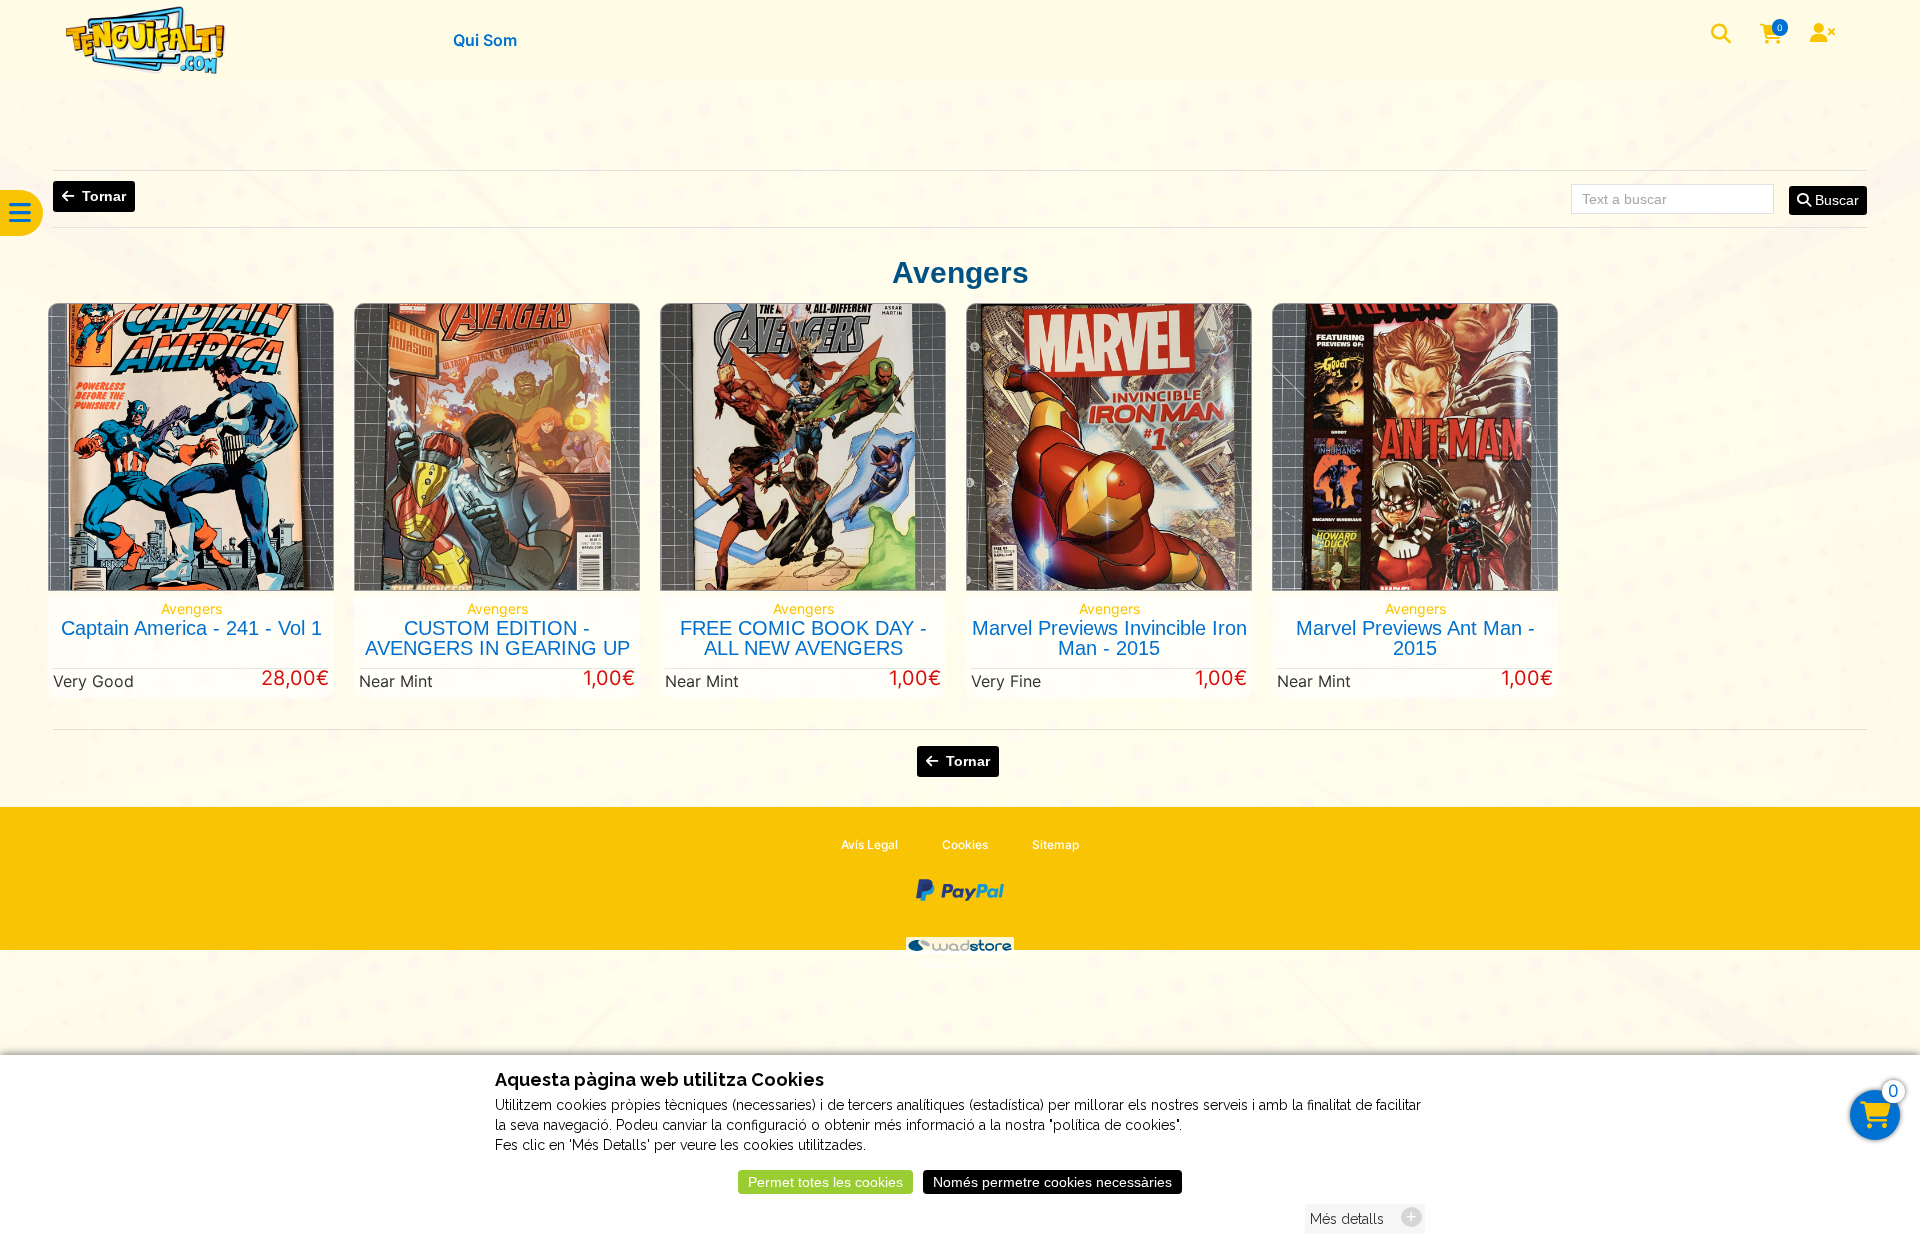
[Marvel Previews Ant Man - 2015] (1415, 585)
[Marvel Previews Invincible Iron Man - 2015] (1109, 585)
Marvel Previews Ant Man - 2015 (1415, 638)
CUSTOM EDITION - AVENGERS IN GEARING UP (497, 638)
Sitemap (1055, 844)
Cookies (965, 844)
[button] (1723, 35)
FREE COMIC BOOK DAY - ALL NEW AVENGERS (803, 638)
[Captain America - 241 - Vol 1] (191, 585)
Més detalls (1347, 1219)
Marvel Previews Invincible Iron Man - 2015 (1109, 638)
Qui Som (485, 40)
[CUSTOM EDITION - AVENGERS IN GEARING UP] (497, 585)
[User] (1825, 35)
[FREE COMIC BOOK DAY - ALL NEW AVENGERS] (803, 585)
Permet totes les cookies (825, 1182)
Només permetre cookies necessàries (1052, 1182)
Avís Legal (869, 844)
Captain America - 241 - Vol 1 (191, 628)
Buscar (1835, 200)
